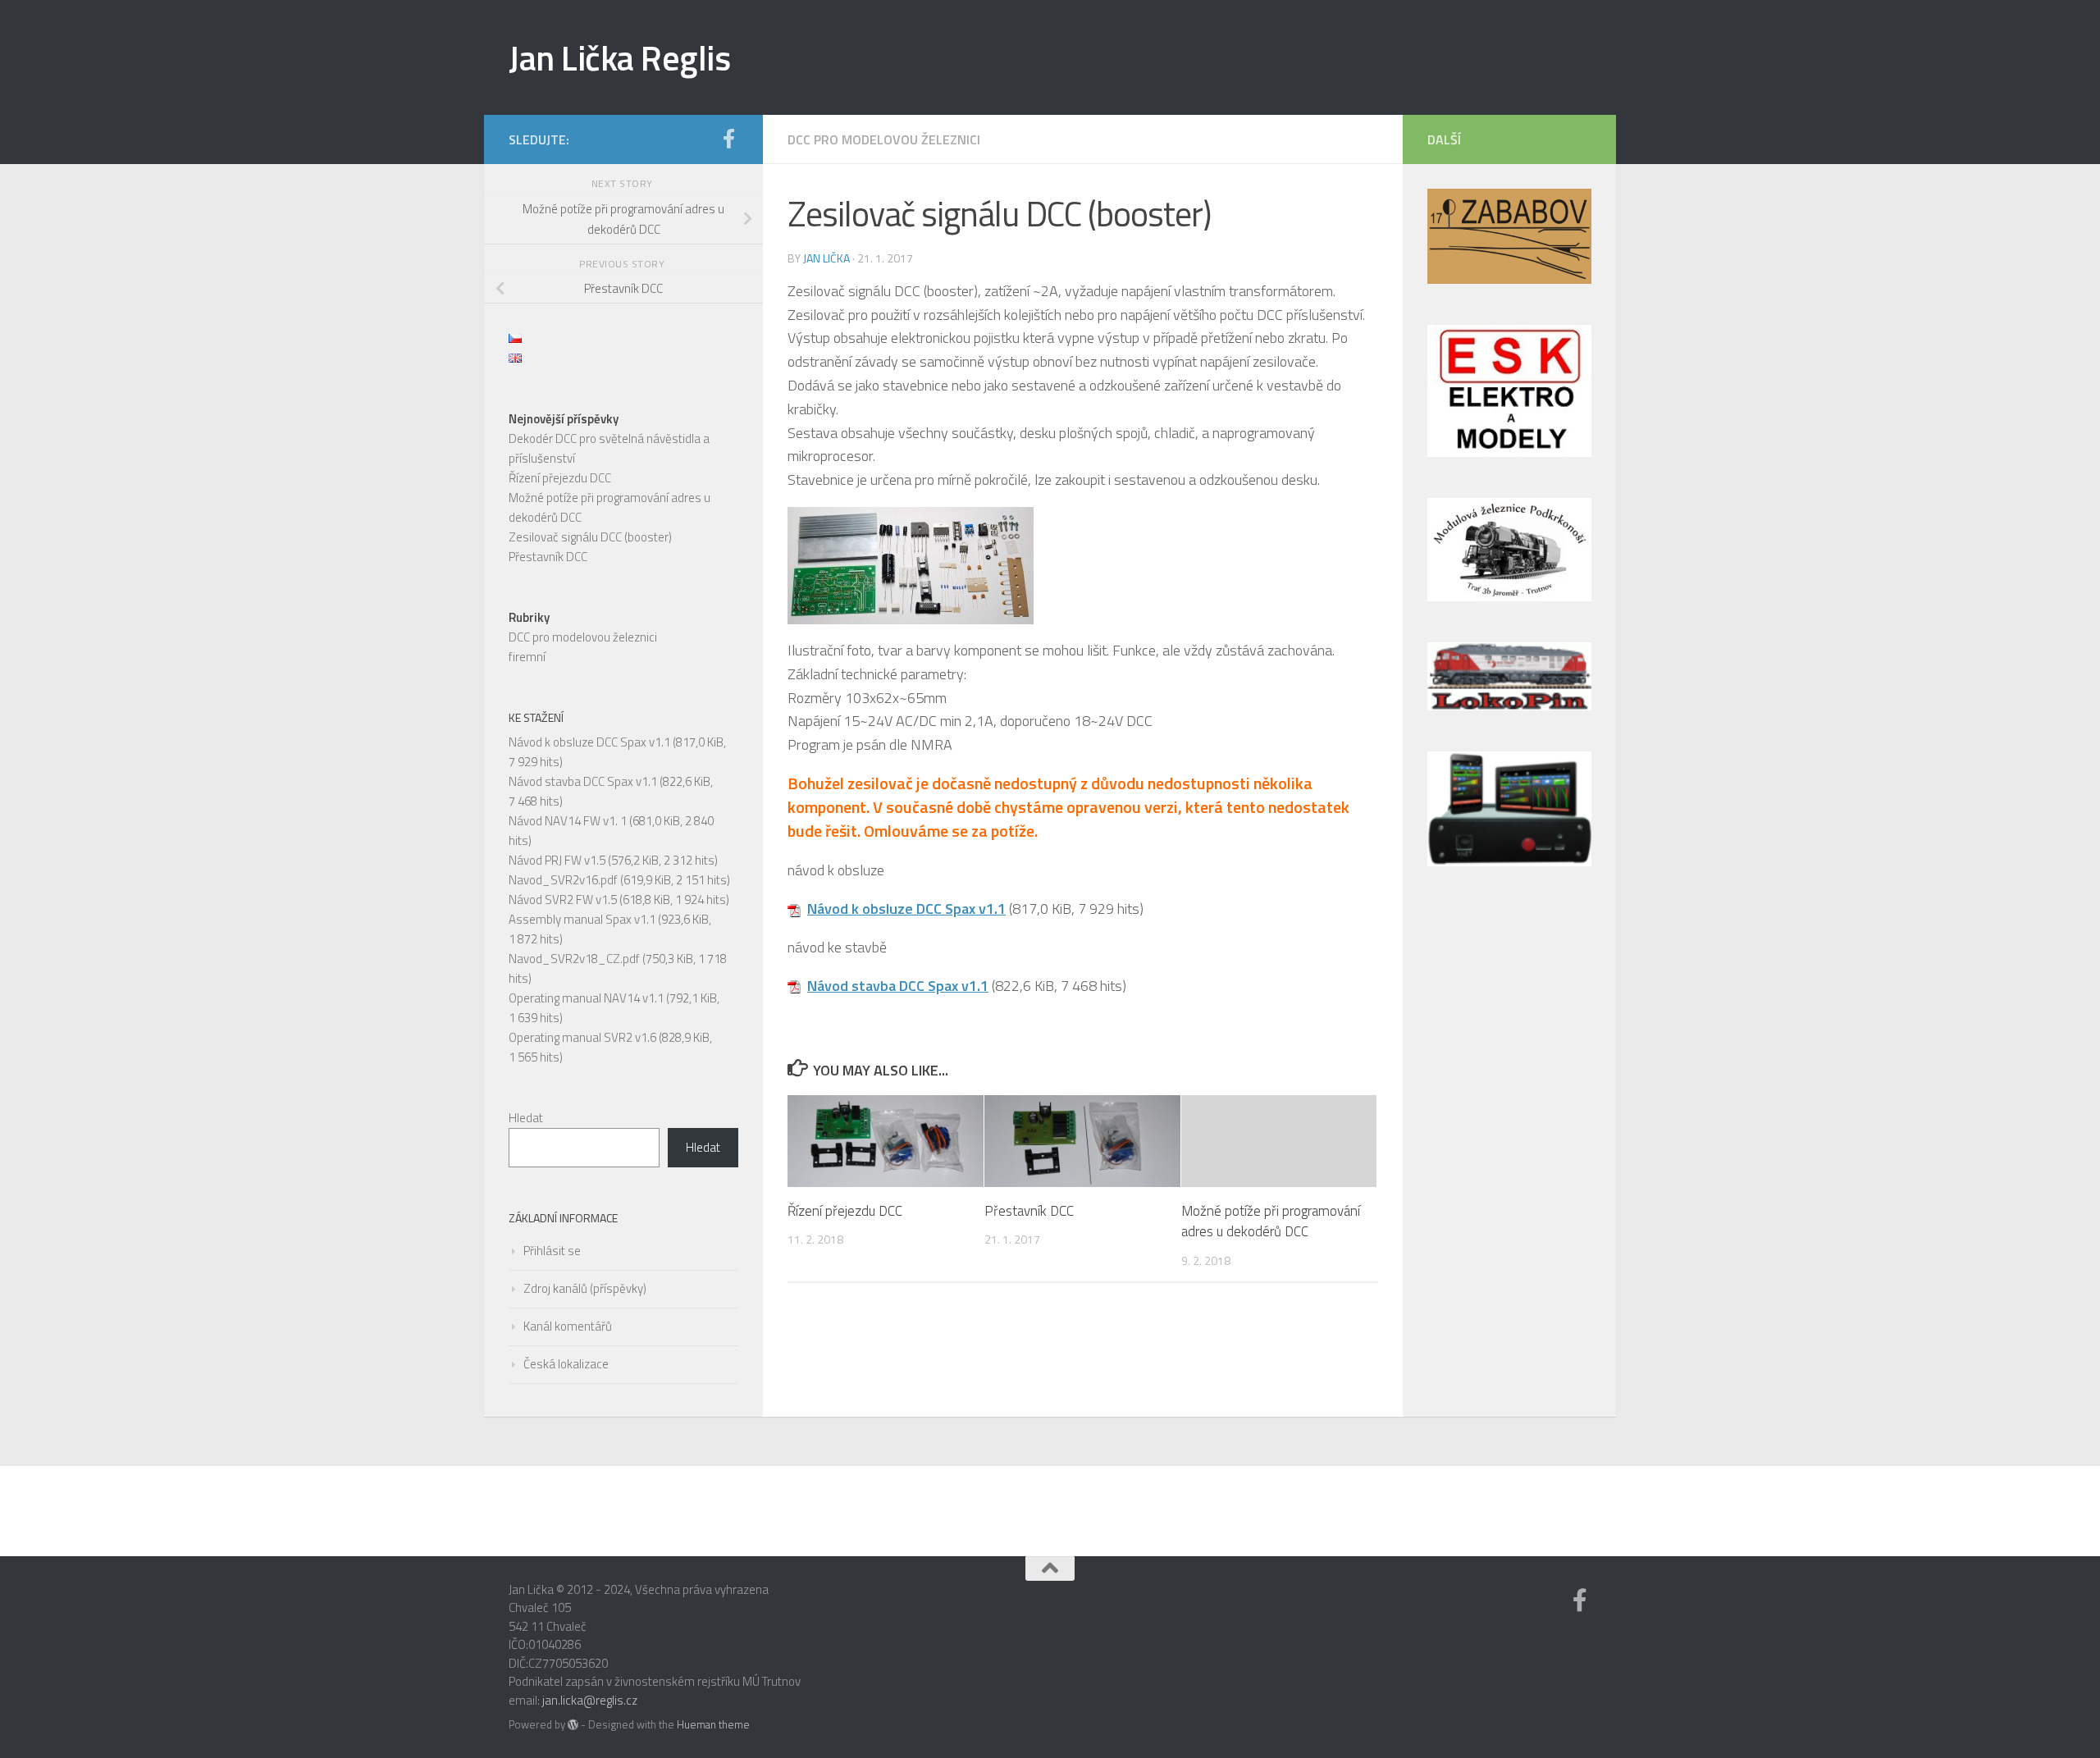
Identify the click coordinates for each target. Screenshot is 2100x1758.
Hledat (526, 1118)
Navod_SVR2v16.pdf (563, 880)
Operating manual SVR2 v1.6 (582, 1037)
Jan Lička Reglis (619, 57)
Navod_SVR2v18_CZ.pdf (574, 959)
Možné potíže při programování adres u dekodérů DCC (1271, 1221)
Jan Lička (826, 258)
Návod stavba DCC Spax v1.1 (898, 986)
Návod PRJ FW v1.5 (557, 860)
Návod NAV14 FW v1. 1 (568, 821)
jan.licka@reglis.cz (590, 1700)
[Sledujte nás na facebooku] (728, 139)
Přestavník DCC (1029, 1210)
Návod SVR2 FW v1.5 (563, 900)
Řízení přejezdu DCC (845, 1210)
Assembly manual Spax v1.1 (582, 919)
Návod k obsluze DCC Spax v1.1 (906, 909)
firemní (527, 657)
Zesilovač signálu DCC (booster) (590, 537)
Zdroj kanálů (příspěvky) (585, 1288)
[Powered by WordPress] (573, 1725)
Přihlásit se (552, 1251)
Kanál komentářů (568, 1326)
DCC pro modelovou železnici (884, 139)
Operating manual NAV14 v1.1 (586, 998)
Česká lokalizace (566, 1364)
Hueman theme (713, 1724)
